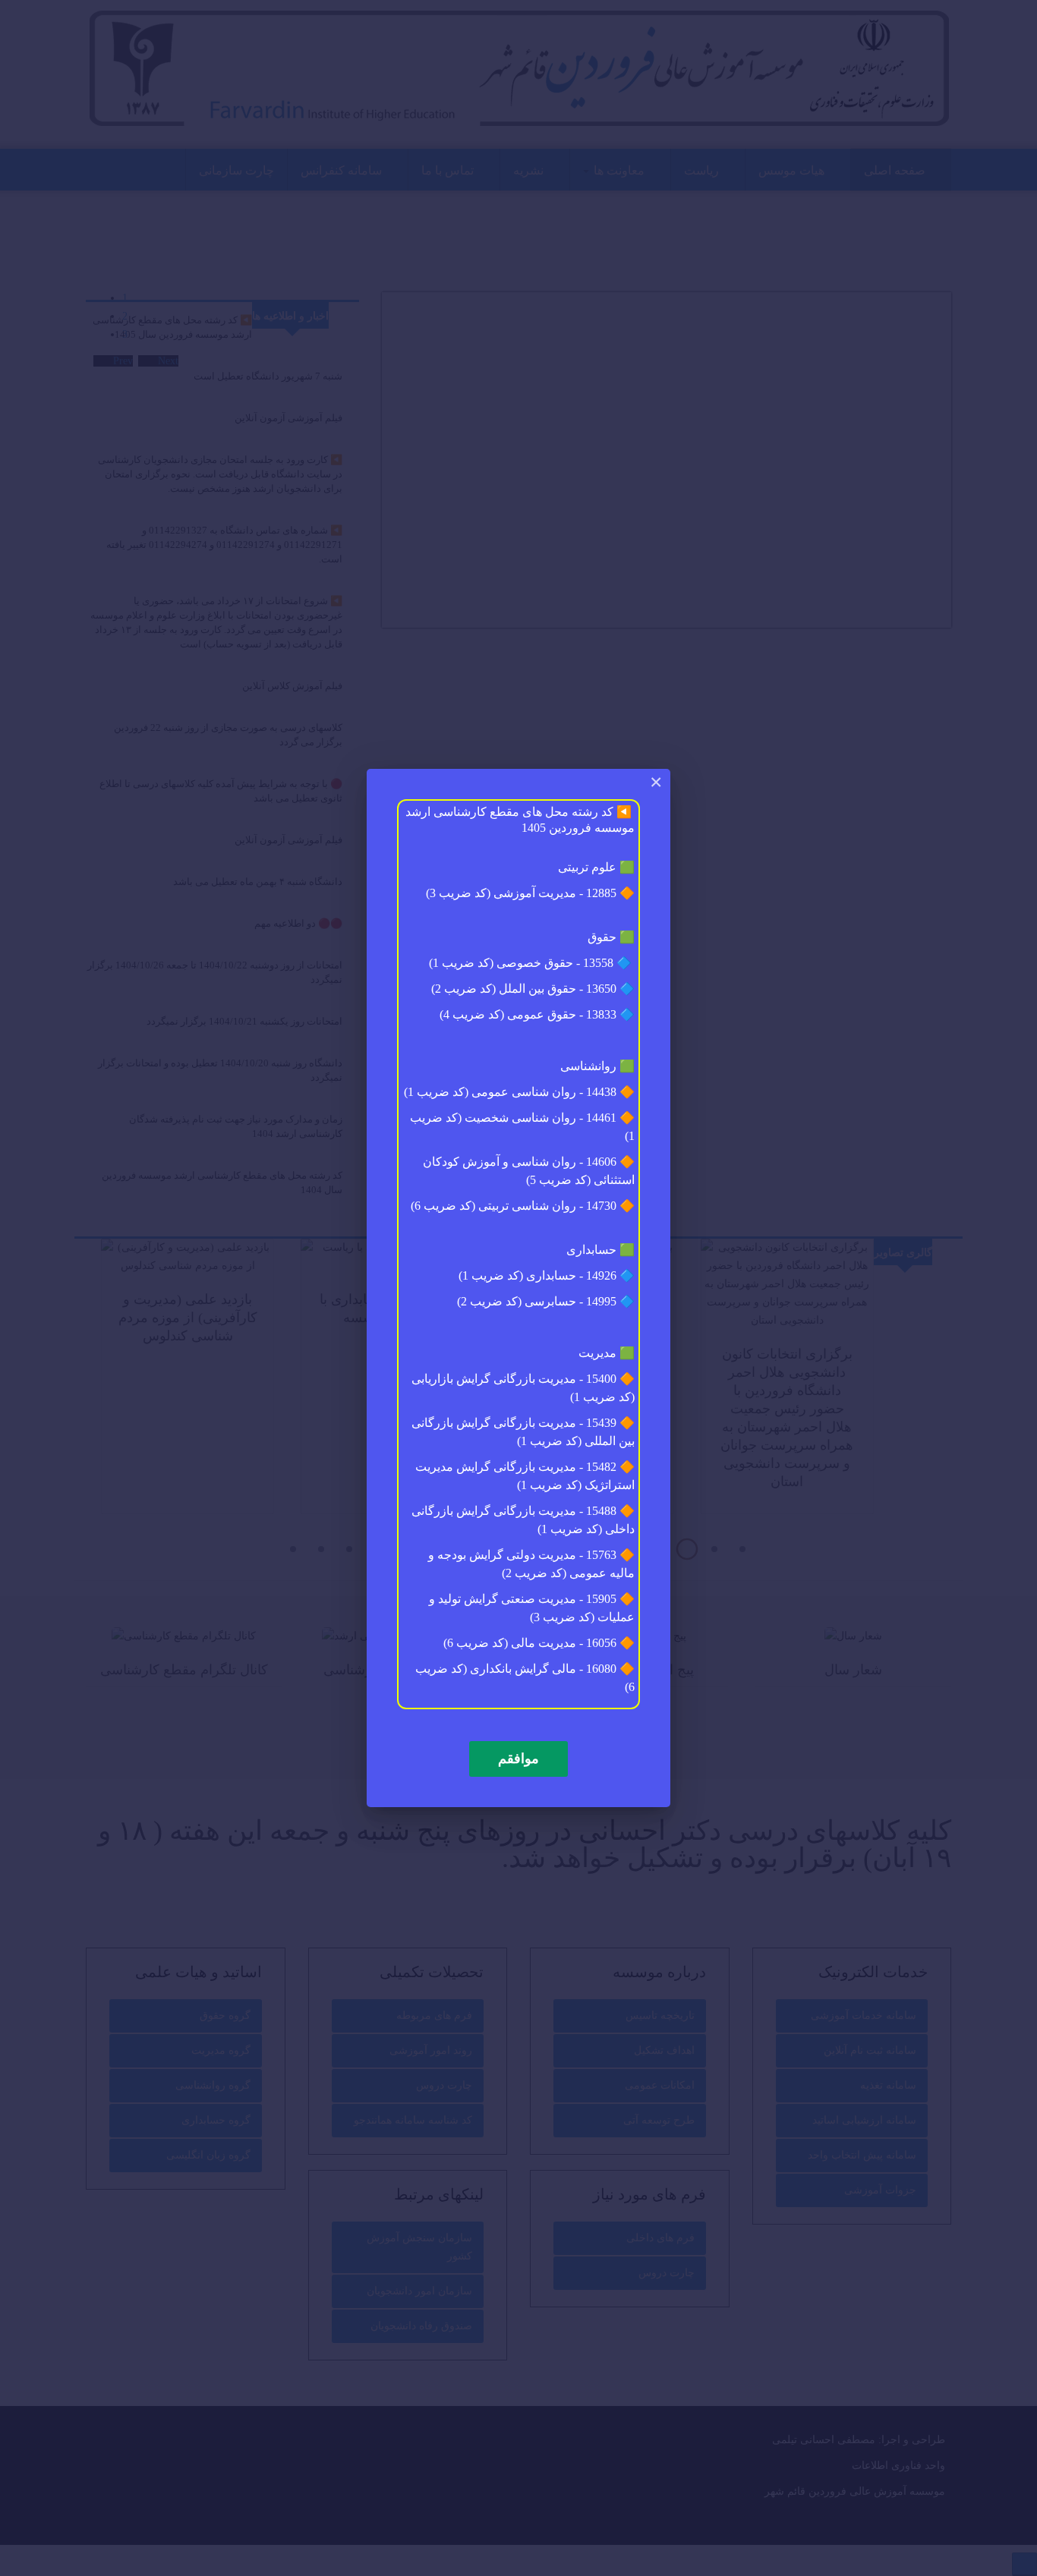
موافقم (518, 1759)
